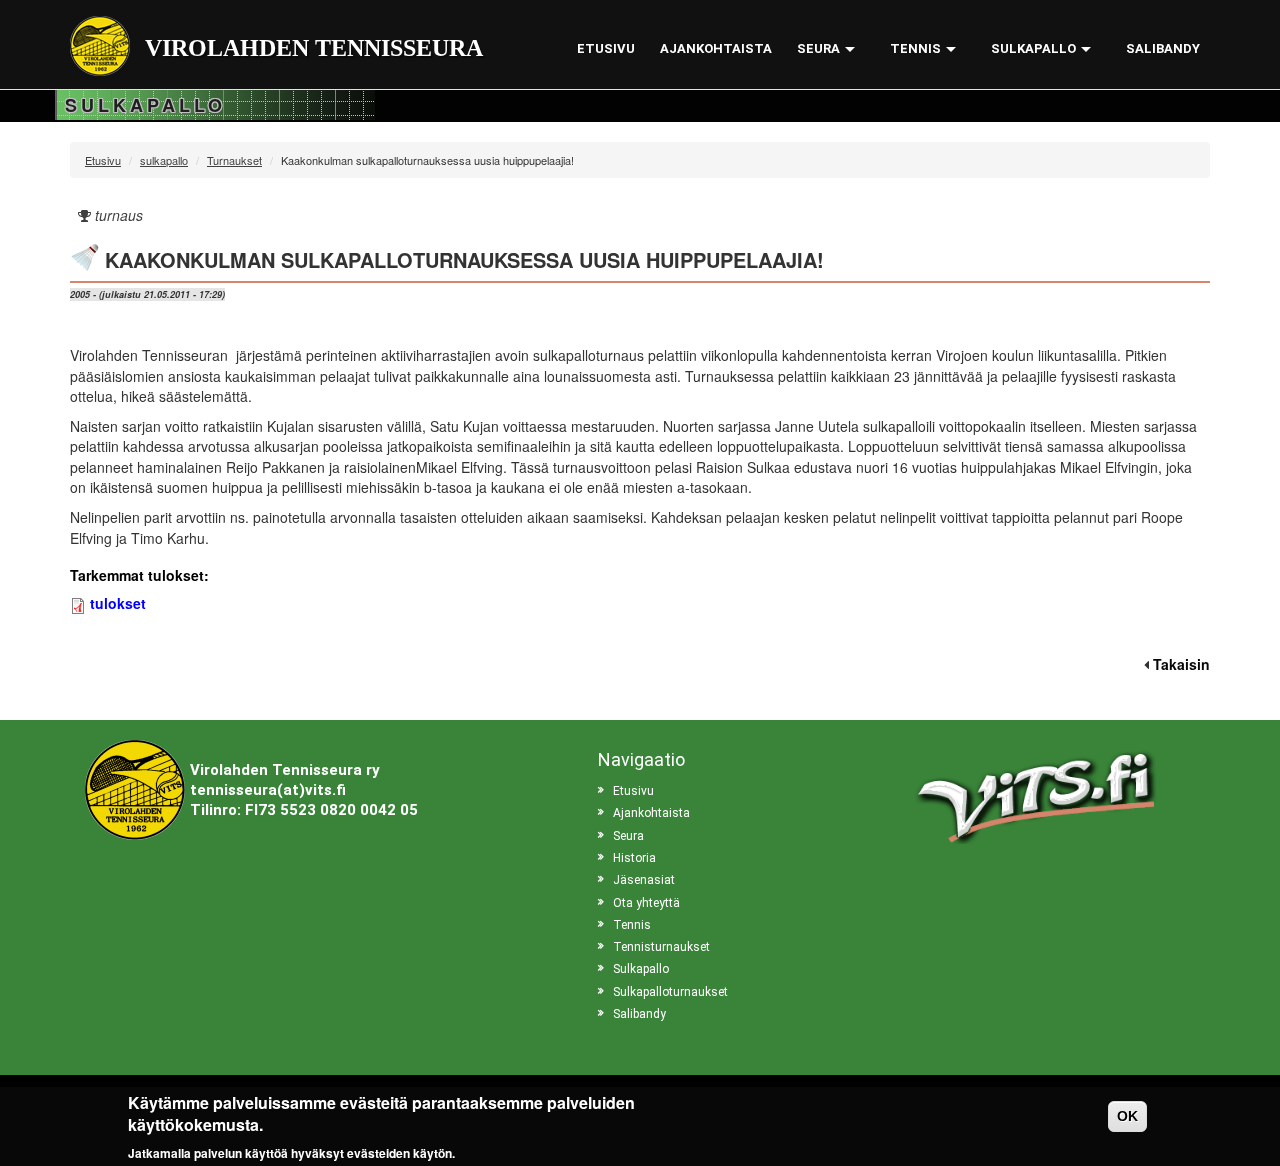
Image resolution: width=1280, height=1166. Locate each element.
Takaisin (1181, 664)
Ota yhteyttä (646, 903)
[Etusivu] (107, 46)
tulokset (118, 603)
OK (1127, 1116)
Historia (634, 858)
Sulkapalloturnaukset (670, 992)
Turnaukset (234, 160)
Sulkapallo (1033, 48)
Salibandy (1163, 48)
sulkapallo (164, 160)
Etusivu (606, 48)
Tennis (915, 48)
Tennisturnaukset (661, 947)
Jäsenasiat (644, 880)
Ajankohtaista (716, 48)
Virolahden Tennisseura (314, 48)
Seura (818, 48)
